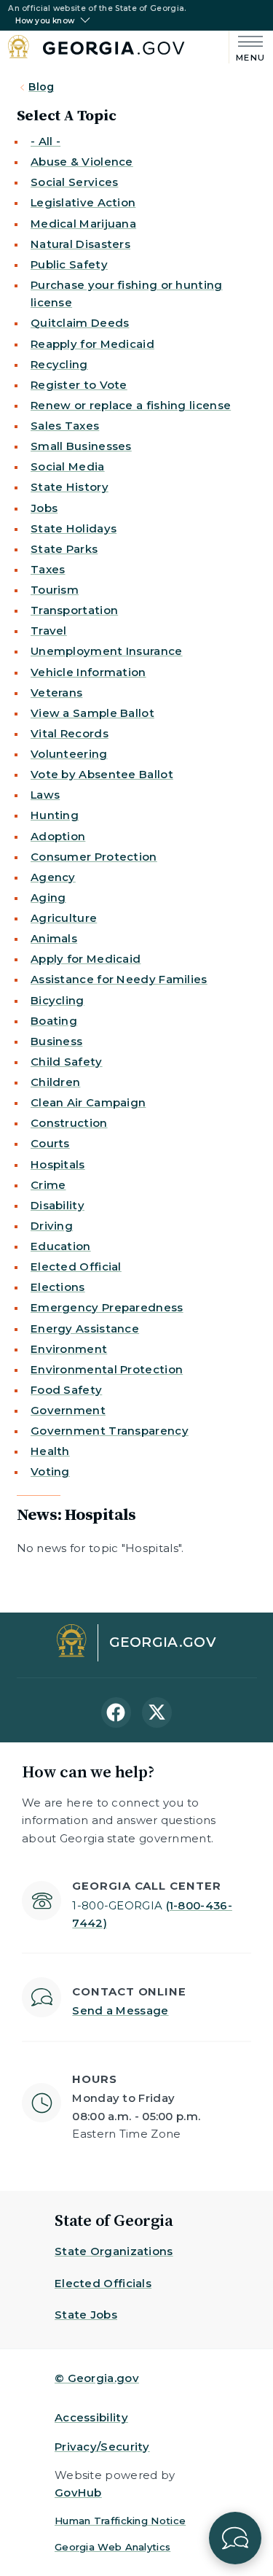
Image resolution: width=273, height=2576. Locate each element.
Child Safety (67, 1062)
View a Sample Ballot (92, 713)
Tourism (55, 590)
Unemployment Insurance (107, 651)
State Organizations (114, 2251)
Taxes (48, 569)
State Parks (64, 549)
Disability (58, 1205)
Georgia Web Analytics (112, 2547)
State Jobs (86, 2315)
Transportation (74, 610)
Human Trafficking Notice (120, 2521)
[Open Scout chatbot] (235, 2538)
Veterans (56, 693)
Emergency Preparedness (107, 1307)
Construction (69, 1123)
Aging (48, 897)
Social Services (75, 182)
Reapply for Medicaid (92, 344)
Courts (50, 1143)
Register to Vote (79, 385)
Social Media (68, 466)
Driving (52, 1226)
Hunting (55, 815)
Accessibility (91, 2417)
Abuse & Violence (82, 162)
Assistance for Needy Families (119, 979)
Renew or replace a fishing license (131, 405)
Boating (54, 1021)
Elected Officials (103, 2283)
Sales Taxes (65, 426)
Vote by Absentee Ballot (102, 774)
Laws (45, 795)
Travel (49, 631)
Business (56, 1041)
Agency (53, 877)
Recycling (59, 364)
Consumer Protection (94, 857)
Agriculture (64, 918)
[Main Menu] (247, 47)
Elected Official (76, 1266)
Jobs (44, 508)
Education (61, 1246)
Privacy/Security (102, 2447)
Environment (69, 1349)
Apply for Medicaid (86, 959)
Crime (48, 1185)
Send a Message (120, 2010)
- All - (45, 141)
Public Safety (69, 264)
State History (70, 487)
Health (50, 1451)
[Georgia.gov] (96, 49)
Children (55, 1082)
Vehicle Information (88, 672)
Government (68, 1410)
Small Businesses (81, 446)
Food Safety (66, 1390)
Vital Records (70, 733)
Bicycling (58, 1000)
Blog (41, 87)
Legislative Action (83, 202)
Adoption (58, 836)
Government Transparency (110, 1431)
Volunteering (69, 754)
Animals (54, 938)
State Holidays (74, 528)
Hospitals (58, 1164)
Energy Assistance (85, 1328)
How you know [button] (45, 21)
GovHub (78, 2492)
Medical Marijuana (83, 224)
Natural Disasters (80, 244)
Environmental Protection (107, 1369)
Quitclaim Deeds (80, 323)
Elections (58, 1287)
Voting (50, 1471)
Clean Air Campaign (88, 1102)
